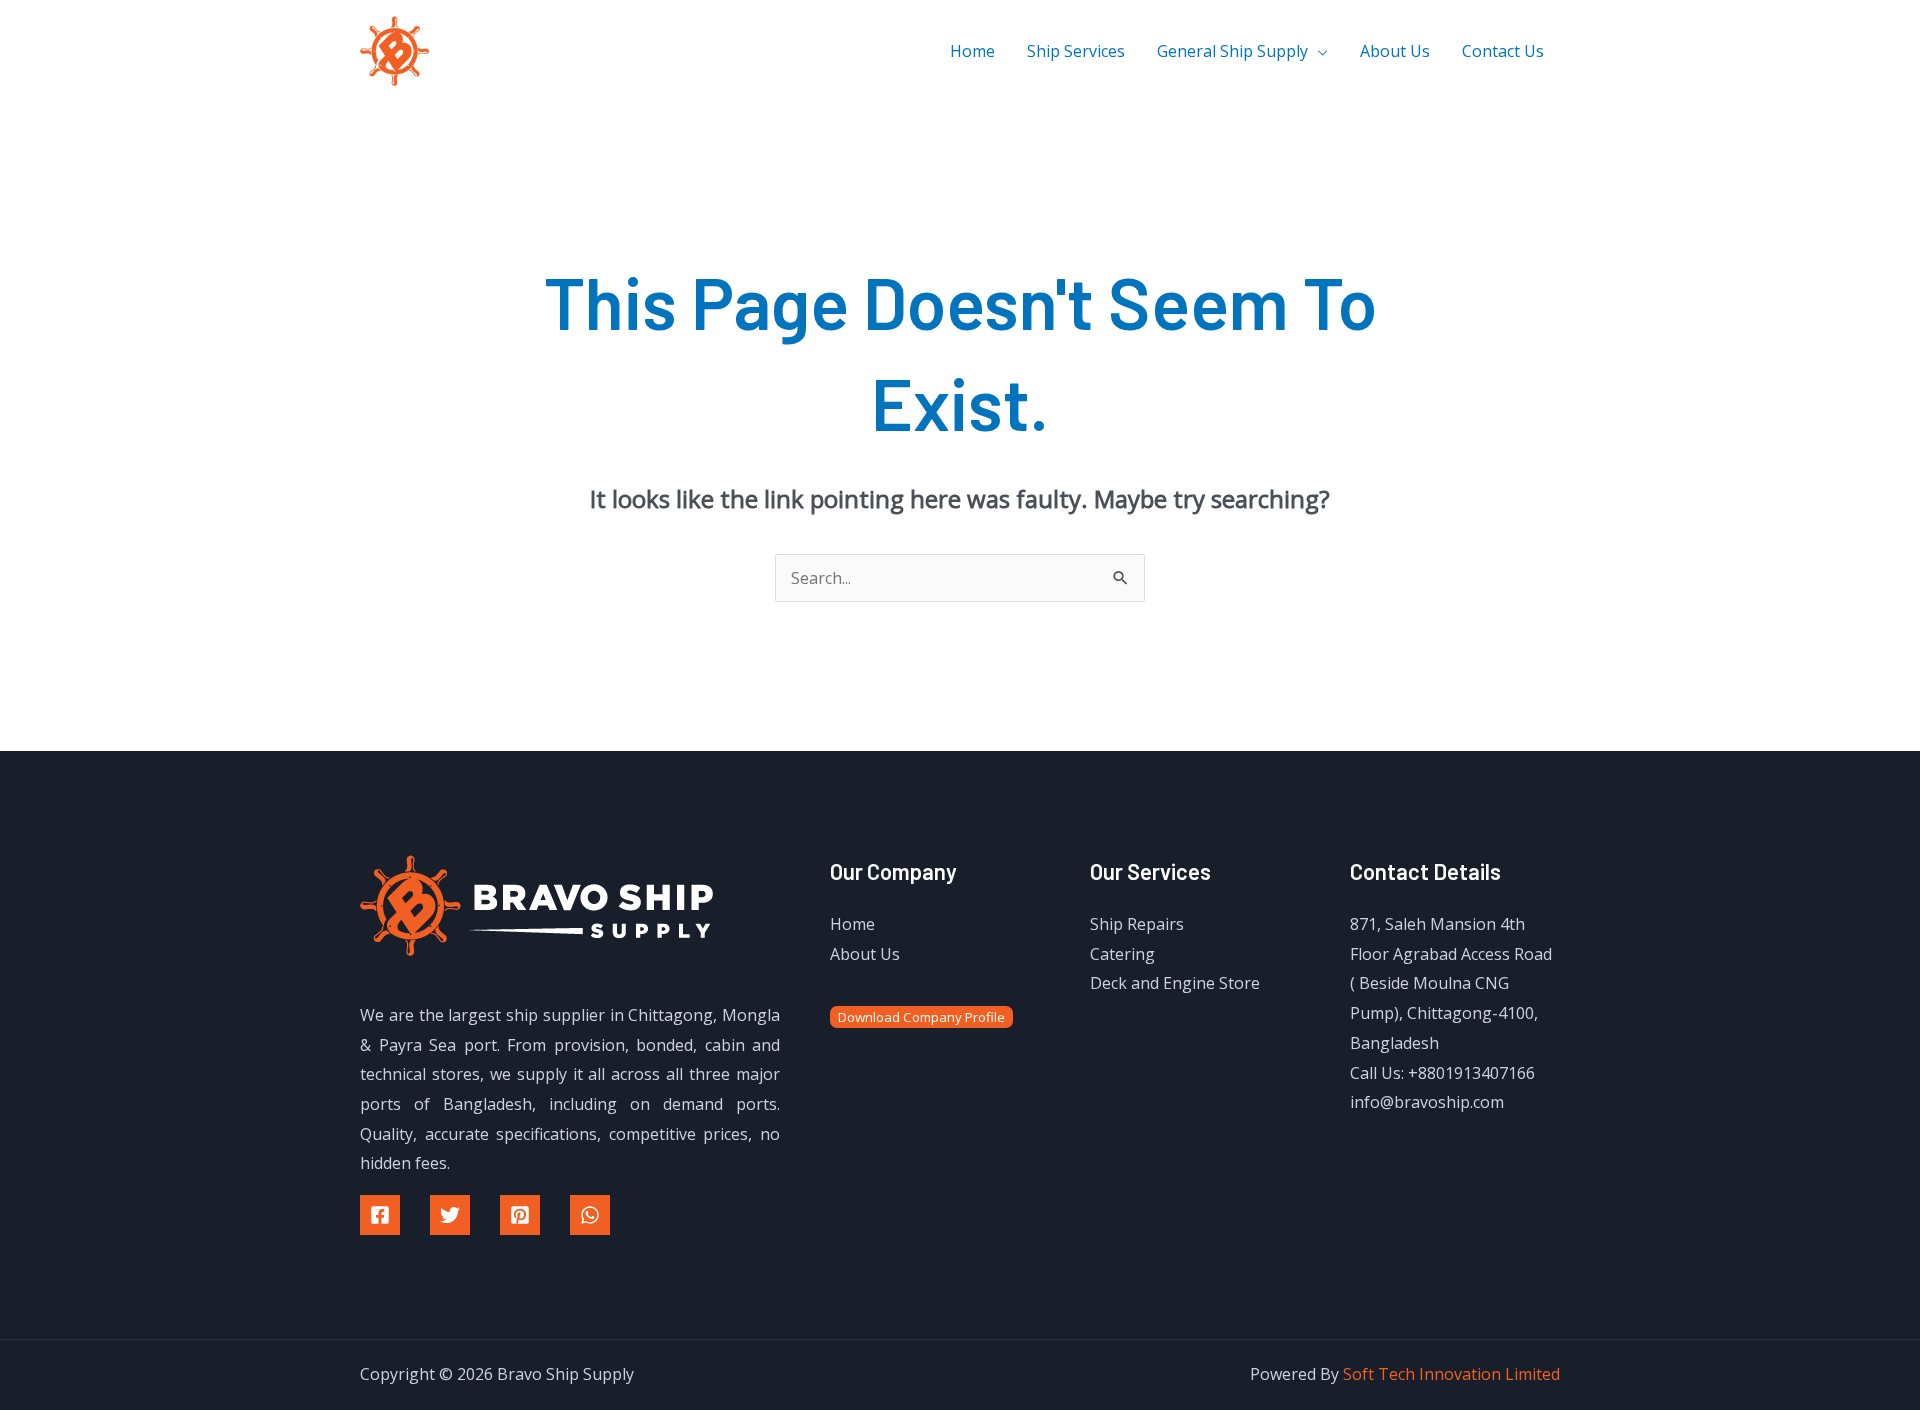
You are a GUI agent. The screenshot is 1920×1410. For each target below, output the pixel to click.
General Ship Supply (1232, 51)
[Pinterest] (520, 1215)
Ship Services (1076, 51)
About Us (1395, 51)
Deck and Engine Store (1175, 983)
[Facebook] (380, 1215)
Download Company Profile (921, 1017)
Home (972, 51)
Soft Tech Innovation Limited (1451, 1374)
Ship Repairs (1137, 924)
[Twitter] (450, 1215)
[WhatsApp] (590, 1215)
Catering (1122, 954)
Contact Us (1503, 51)
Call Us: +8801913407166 (1442, 1073)
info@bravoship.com (1427, 1102)
